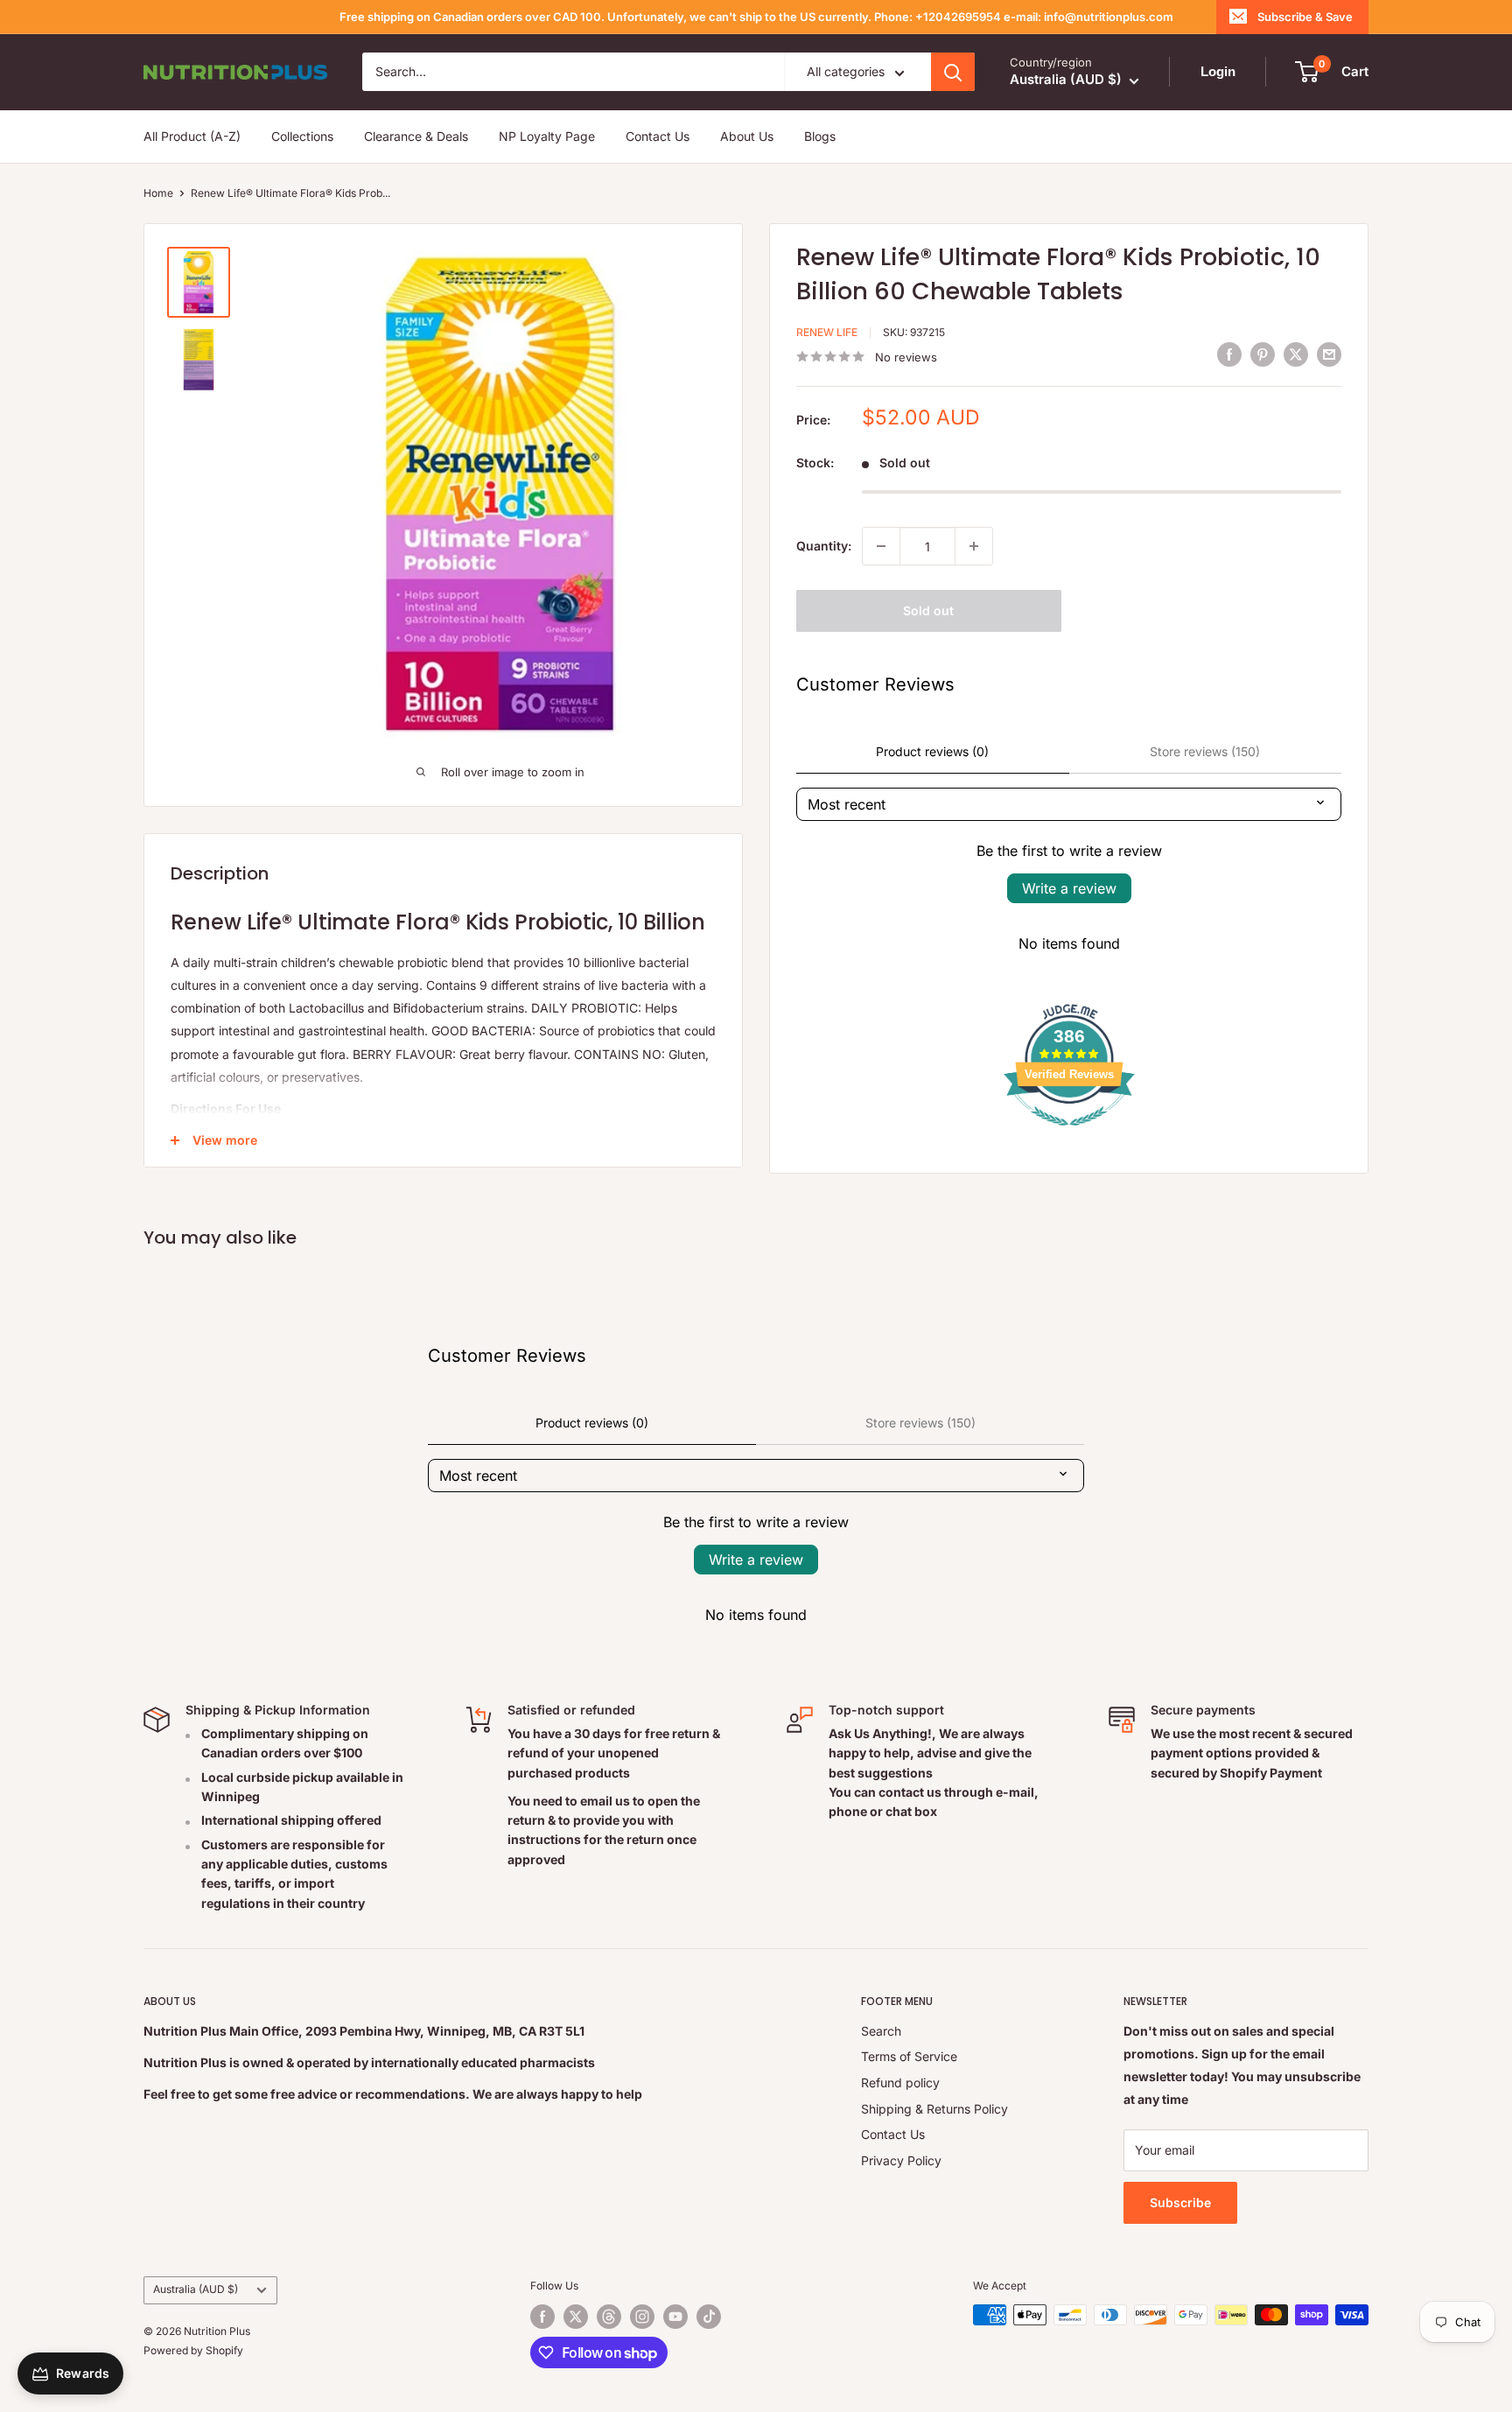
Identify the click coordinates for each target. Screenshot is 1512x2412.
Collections (302, 136)
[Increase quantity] (974, 546)
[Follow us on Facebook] (542, 2317)
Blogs (820, 136)
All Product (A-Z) (192, 136)
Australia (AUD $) (196, 2289)
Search (881, 2031)
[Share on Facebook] (1229, 354)
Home (158, 193)
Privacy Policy (901, 2160)
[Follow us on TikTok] (709, 2317)
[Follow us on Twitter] (576, 2317)
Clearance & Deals (416, 136)
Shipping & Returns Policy (934, 2109)
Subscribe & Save (1305, 17)
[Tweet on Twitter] (1296, 354)
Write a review (1069, 888)
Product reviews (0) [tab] (932, 751)
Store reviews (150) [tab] (1205, 751)
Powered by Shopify (193, 2350)
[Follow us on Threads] (609, 2317)
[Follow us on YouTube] (675, 2317)
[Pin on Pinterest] (1263, 354)
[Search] (953, 72)
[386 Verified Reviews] (1069, 1135)
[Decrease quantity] (881, 546)
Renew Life (827, 332)
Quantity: (824, 546)
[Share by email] (1329, 354)
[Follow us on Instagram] (642, 2317)
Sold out (928, 610)
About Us (747, 136)
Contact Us (658, 136)
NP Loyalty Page (547, 136)
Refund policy (900, 2082)
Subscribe (1180, 2202)
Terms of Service (909, 2056)
